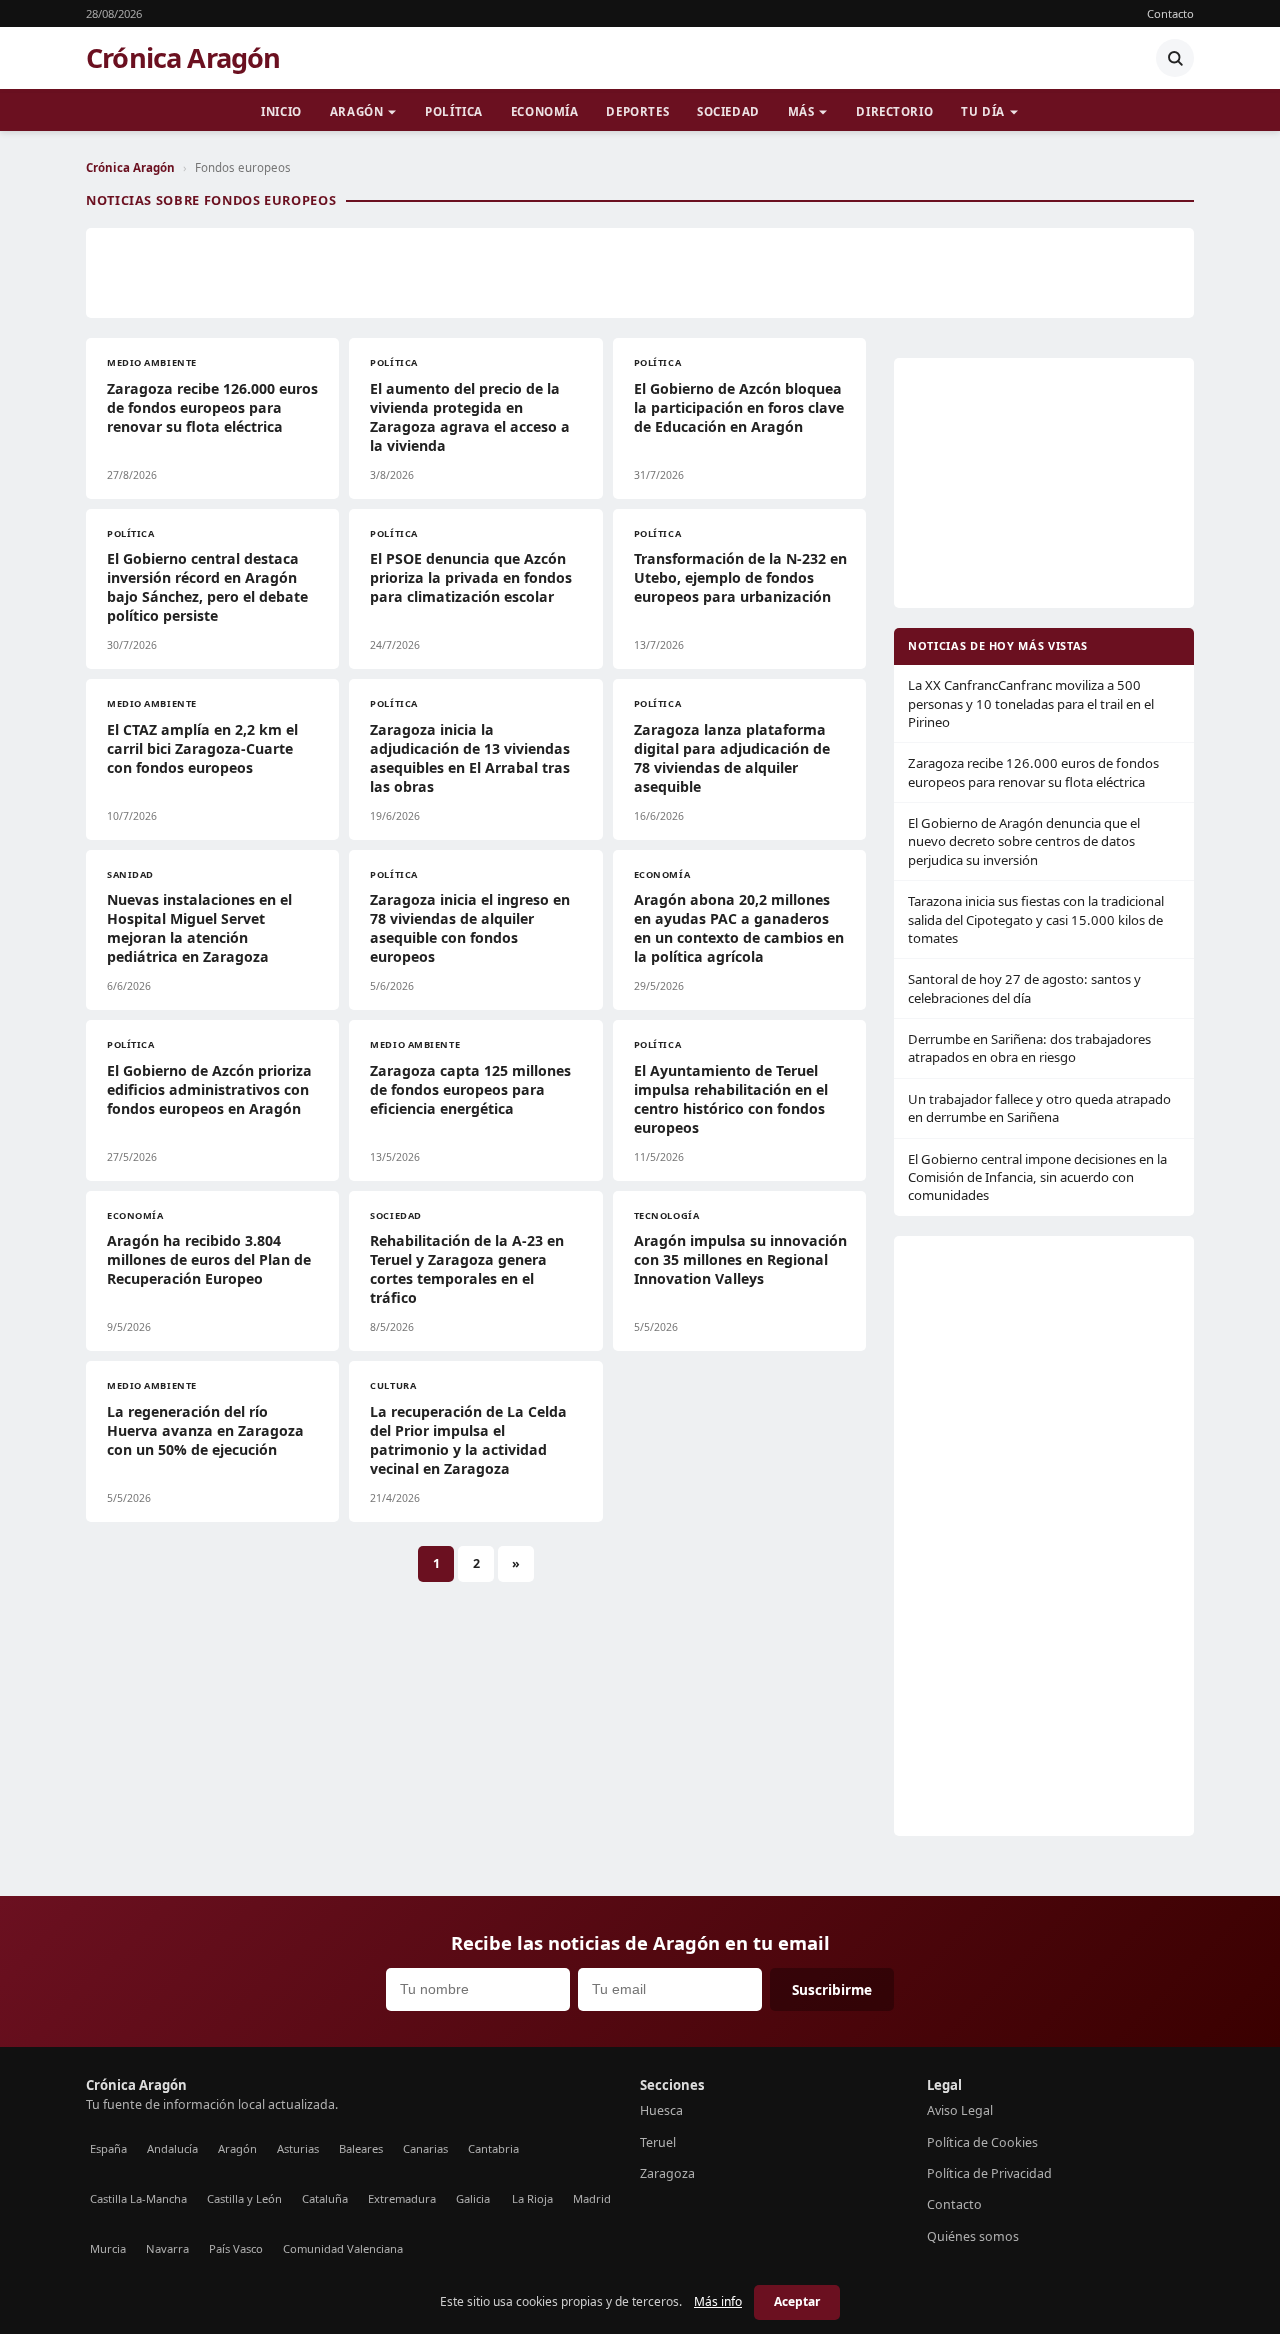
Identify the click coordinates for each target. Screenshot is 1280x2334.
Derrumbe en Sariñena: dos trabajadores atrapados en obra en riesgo (1029, 1048)
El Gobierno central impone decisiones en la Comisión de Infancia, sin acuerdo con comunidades (1037, 1177)
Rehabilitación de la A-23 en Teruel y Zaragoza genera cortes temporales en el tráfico (467, 1269)
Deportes (637, 111)
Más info (718, 2301)
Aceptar (797, 2301)
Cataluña (325, 2198)
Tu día (982, 111)
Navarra (167, 2248)
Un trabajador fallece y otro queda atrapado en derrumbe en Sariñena (1039, 1108)
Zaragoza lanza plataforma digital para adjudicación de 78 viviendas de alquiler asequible (732, 758)
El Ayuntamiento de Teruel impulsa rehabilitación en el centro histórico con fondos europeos (731, 1099)
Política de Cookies (982, 2142)
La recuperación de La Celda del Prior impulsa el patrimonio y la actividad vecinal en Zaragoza (468, 1440)
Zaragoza (667, 2173)
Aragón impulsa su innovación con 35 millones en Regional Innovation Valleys (740, 1259)
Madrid (592, 2198)
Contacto (1170, 13)
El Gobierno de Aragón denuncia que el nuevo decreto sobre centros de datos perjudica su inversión (1024, 841)
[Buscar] (1175, 58)
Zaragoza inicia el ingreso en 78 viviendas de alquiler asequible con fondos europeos (470, 928)
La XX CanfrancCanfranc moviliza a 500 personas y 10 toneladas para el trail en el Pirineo (1031, 703)
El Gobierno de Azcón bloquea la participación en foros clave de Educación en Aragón (739, 407)
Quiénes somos (973, 2236)
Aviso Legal (960, 2110)
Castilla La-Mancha (138, 2198)
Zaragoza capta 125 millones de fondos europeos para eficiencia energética (470, 1089)
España (108, 2148)
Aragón (356, 111)
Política (454, 111)
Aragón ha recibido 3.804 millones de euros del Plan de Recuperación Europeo (209, 1259)
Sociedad (728, 111)
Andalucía (172, 2148)
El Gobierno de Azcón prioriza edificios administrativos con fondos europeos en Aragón (209, 1089)
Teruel (658, 2142)
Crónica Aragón (183, 58)
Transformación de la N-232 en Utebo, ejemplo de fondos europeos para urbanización (740, 577)
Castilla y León (244, 2198)
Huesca (661, 2110)
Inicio (281, 111)
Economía (545, 111)
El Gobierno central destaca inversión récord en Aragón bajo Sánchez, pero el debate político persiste (207, 587)
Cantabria (493, 2148)
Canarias (425, 2148)
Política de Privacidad (989, 2173)
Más (801, 111)
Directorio (894, 111)
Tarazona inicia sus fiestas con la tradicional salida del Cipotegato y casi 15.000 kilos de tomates (1036, 919)
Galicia (473, 2198)
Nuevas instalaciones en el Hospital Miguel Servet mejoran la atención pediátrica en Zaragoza (199, 928)
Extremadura (402, 2198)
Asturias (298, 2148)
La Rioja (532, 2198)
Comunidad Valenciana (343, 2248)
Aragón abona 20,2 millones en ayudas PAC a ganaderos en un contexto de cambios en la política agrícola (739, 928)
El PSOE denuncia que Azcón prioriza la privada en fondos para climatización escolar (471, 577)
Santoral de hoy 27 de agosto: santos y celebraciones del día (1024, 988)
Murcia (108, 2248)
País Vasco (236, 2248)
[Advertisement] (640, 273)
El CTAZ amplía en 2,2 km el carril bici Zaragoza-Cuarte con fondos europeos (202, 748)
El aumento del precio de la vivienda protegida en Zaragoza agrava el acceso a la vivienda (470, 417)
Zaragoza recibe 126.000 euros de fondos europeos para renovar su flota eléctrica (212, 407)
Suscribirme (832, 1989)
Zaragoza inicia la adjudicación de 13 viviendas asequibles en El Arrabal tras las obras (470, 758)
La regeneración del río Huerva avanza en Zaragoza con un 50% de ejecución (205, 1430)
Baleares (361, 2148)
